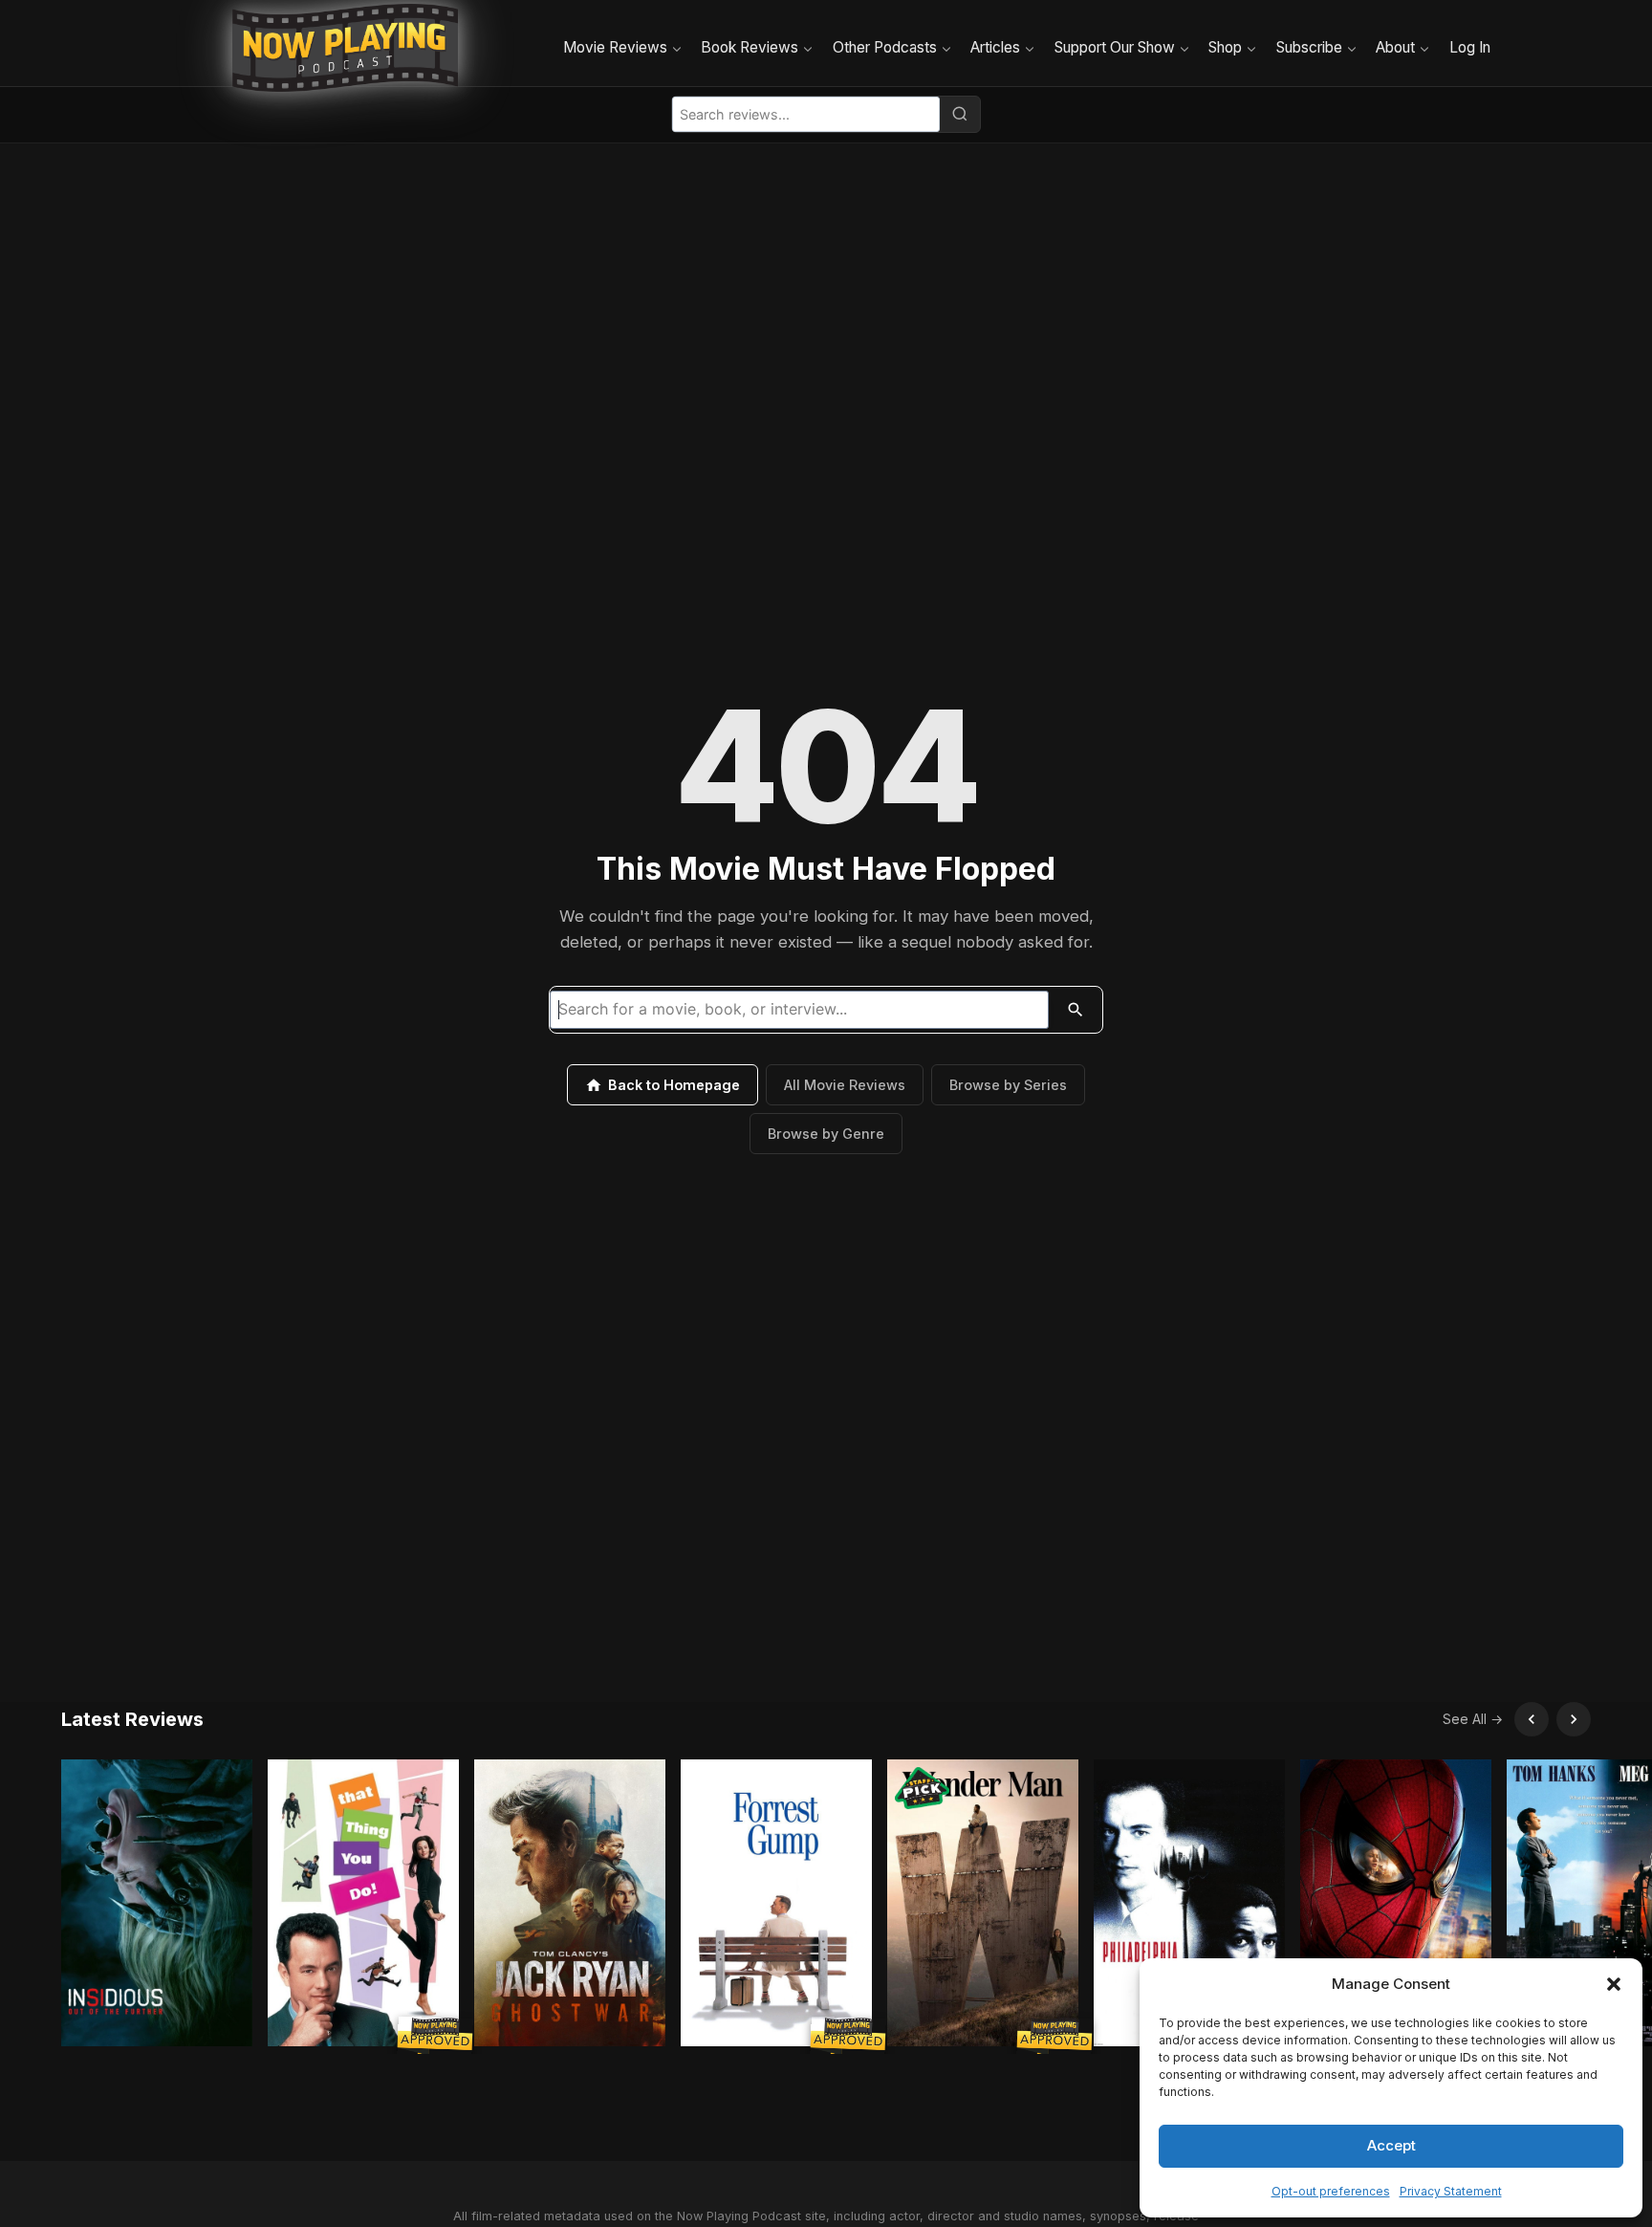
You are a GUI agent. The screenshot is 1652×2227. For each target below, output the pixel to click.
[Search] (960, 114)
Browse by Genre (826, 1134)
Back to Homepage (674, 1085)
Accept (1391, 2145)
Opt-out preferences (1331, 2191)
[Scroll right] (1574, 1719)
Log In (1470, 47)
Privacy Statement (1451, 2191)
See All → (1473, 1719)
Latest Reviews (132, 1719)
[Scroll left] (1532, 1719)
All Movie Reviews (845, 1085)
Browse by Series (1008, 1085)
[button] (1614, 1984)
